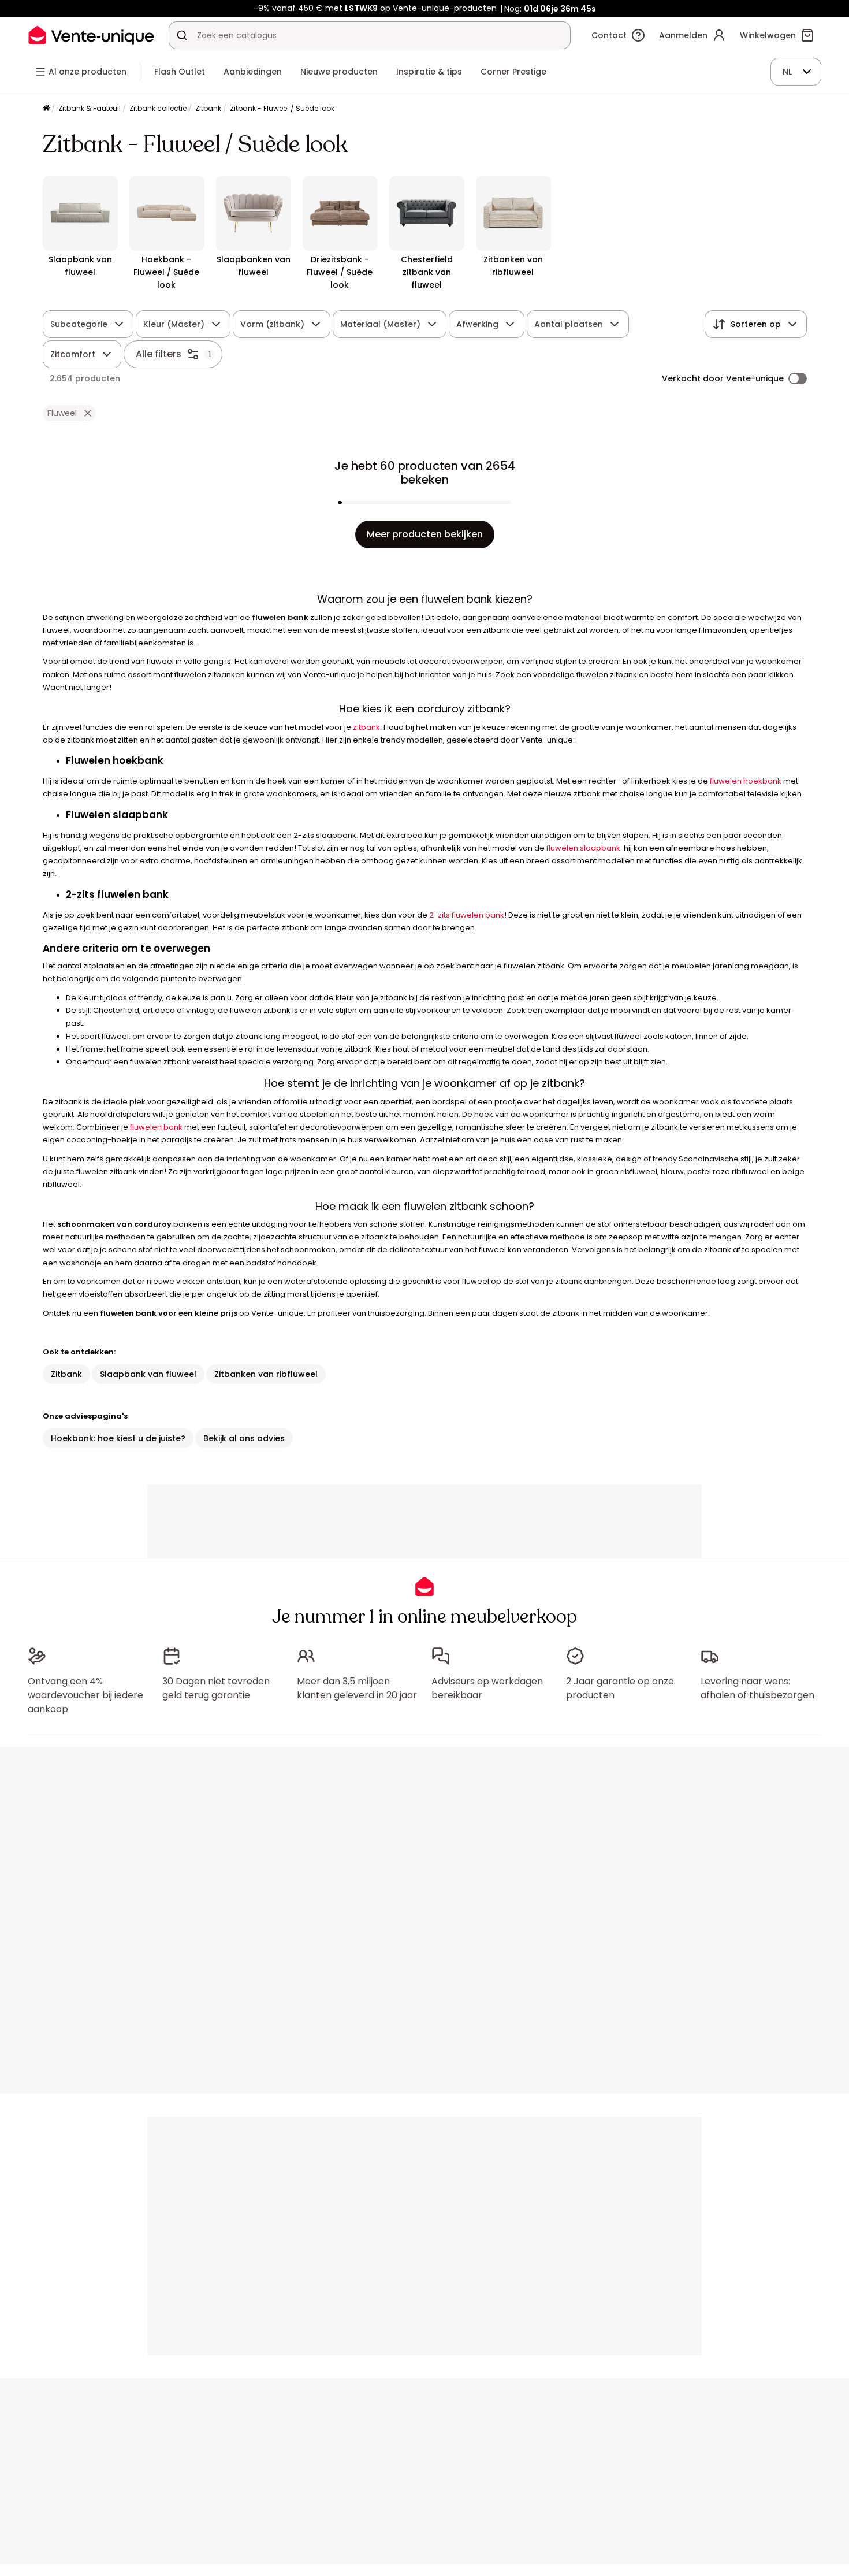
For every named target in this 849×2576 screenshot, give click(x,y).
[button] (87, 413)
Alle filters (159, 354)
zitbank (366, 727)
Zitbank (208, 108)
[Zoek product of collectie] (182, 35)
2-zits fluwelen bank (467, 915)
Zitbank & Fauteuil (90, 108)
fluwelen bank (156, 1127)
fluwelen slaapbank (583, 848)
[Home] (46, 109)
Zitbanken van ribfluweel (266, 1374)
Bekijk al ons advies (244, 1438)
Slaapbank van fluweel (148, 1374)
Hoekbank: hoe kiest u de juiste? (118, 1438)
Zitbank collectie (158, 108)
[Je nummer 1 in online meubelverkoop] (91, 35)
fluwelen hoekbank (746, 781)
